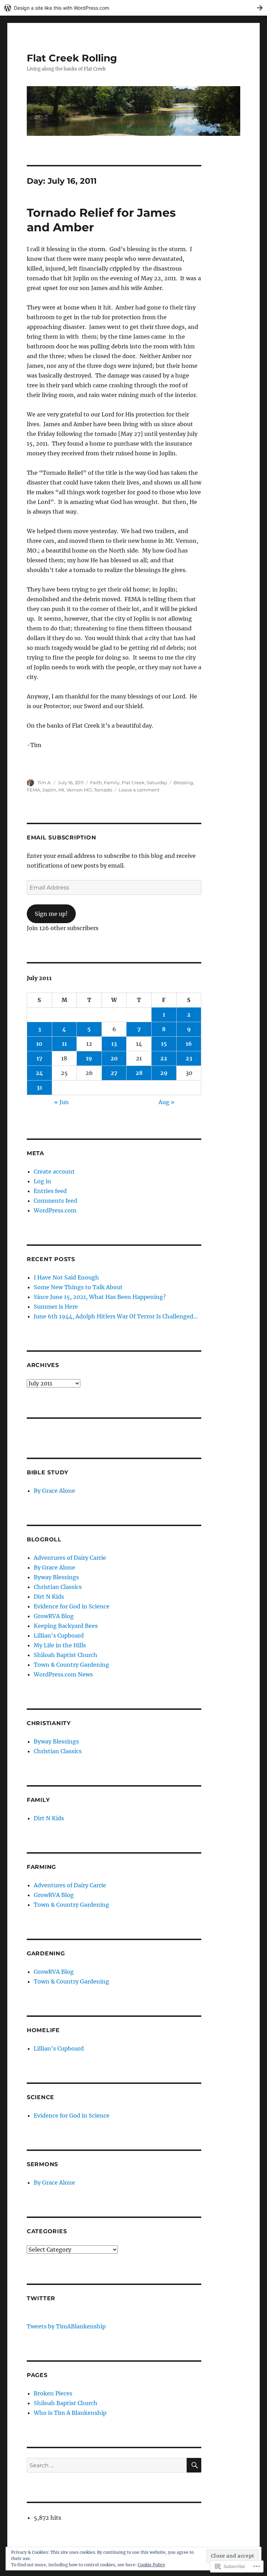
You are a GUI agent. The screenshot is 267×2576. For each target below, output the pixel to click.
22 (164, 1058)
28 (139, 1073)
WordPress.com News (63, 1674)
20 (114, 1058)
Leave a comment (139, 790)
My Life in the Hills (60, 1645)
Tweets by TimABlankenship (66, 2326)
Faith (96, 782)
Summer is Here (56, 1307)
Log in (42, 1181)
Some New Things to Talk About (78, 1287)
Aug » (167, 1102)
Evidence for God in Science (72, 1606)
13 (114, 1044)
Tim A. (44, 782)
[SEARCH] (194, 2465)
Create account (54, 1171)
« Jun (62, 1102)
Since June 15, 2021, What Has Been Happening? (100, 1297)
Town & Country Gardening (71, 1665)
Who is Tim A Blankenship (70, 2413)
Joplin (49, 790)
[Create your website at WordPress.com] (133, 8)
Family (112, 782)
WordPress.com (55, 1210)
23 (189, 1058)
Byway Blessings (56, 1577)
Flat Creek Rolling (72, 58)
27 (114, 1073)
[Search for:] (107, 2465)
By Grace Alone (54, 1491)
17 (39, 1058)
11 (64, 1044)
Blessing (183, 782)
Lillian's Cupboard (59, 1635)
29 (164, 1073)
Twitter (41, 2298)
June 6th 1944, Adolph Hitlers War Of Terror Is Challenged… (116, 1316)
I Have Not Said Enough (66, 1277)
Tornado (103, 790)
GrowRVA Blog (54, 1616)
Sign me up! (51, 914)
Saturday (157, 782)
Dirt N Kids (49, 1597)
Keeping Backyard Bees (66, 1626)
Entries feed (50, 1191)
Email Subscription (62, 838)
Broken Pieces (53, 2393)
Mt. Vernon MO (75, 790)
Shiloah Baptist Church (66, 1655)
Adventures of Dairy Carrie (70, 1558)
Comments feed (55, 1201)
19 (89, 1058)
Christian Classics (58, 1587)
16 (189, 1044)
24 (39, 1073)
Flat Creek (133, 782)
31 (39, 1087)
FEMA (33, 790)
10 (39, 1044)
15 (164, 1044)
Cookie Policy (151, 2565)
